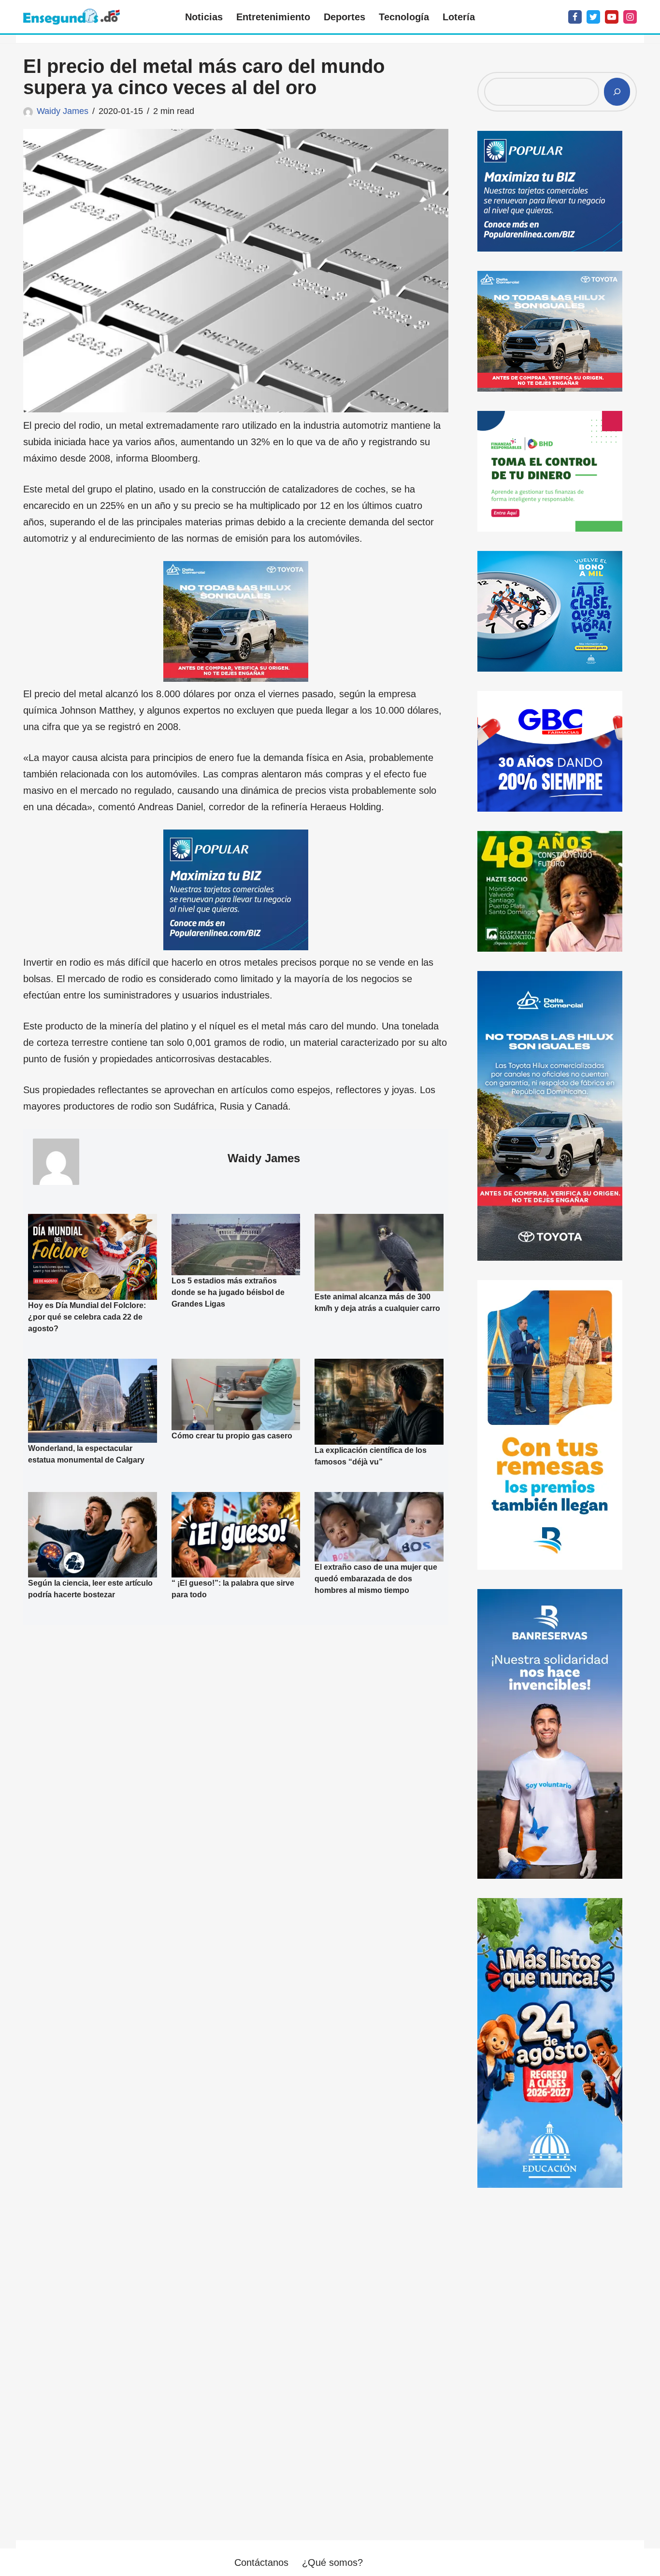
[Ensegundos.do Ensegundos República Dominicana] (72, 17)
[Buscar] (617, 92)
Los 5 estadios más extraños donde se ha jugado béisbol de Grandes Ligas (228, 1292)
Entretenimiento (273, 17)
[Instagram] (630, 17)
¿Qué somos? (332, 2562)
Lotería (459, 17)
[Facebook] (575, 17)
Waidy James (63, 111)
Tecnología (404, 17)
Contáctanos (261, 2562)
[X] (593, 17)
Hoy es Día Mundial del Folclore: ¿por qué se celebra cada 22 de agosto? (87, 1316)
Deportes (344, 17)
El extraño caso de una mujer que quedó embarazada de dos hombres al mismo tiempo (376, 1579)
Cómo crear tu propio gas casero (232, 1436)
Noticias (204, 17)
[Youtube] (612, 17)
